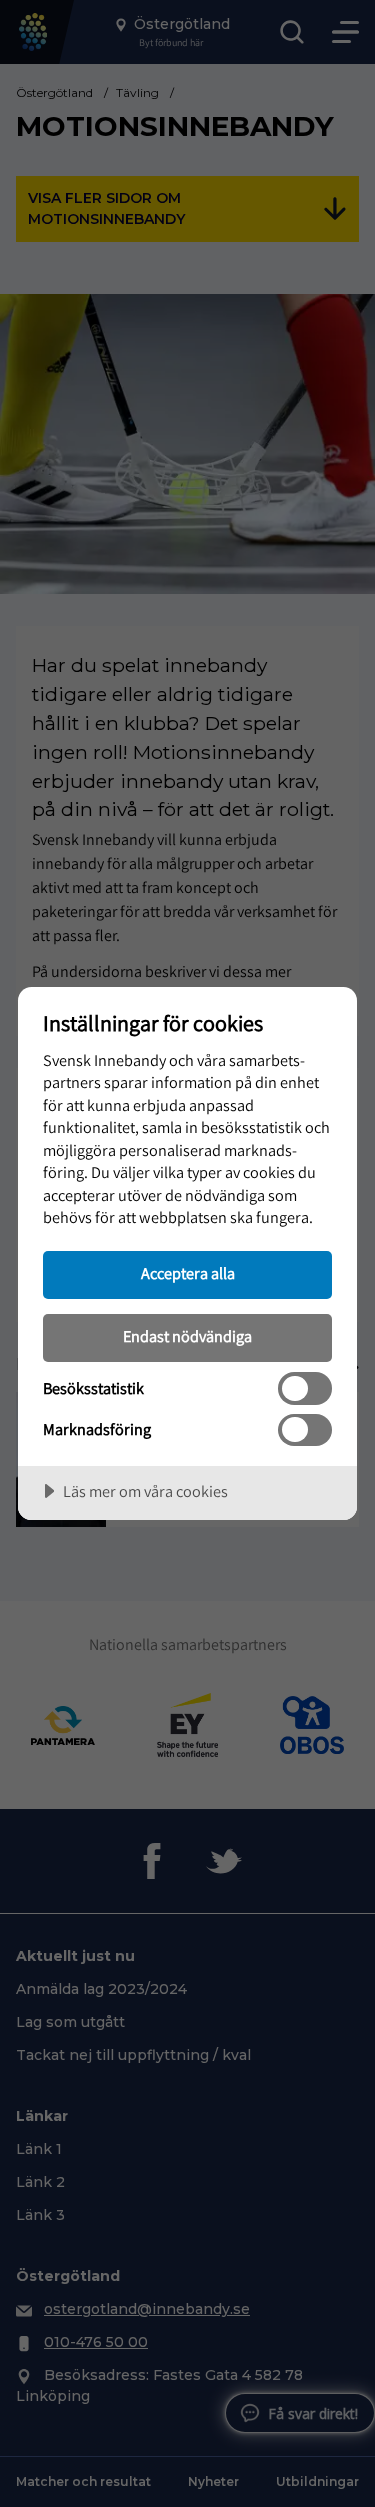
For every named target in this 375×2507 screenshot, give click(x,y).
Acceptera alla (188, 1273)
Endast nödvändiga (187, 1336)
